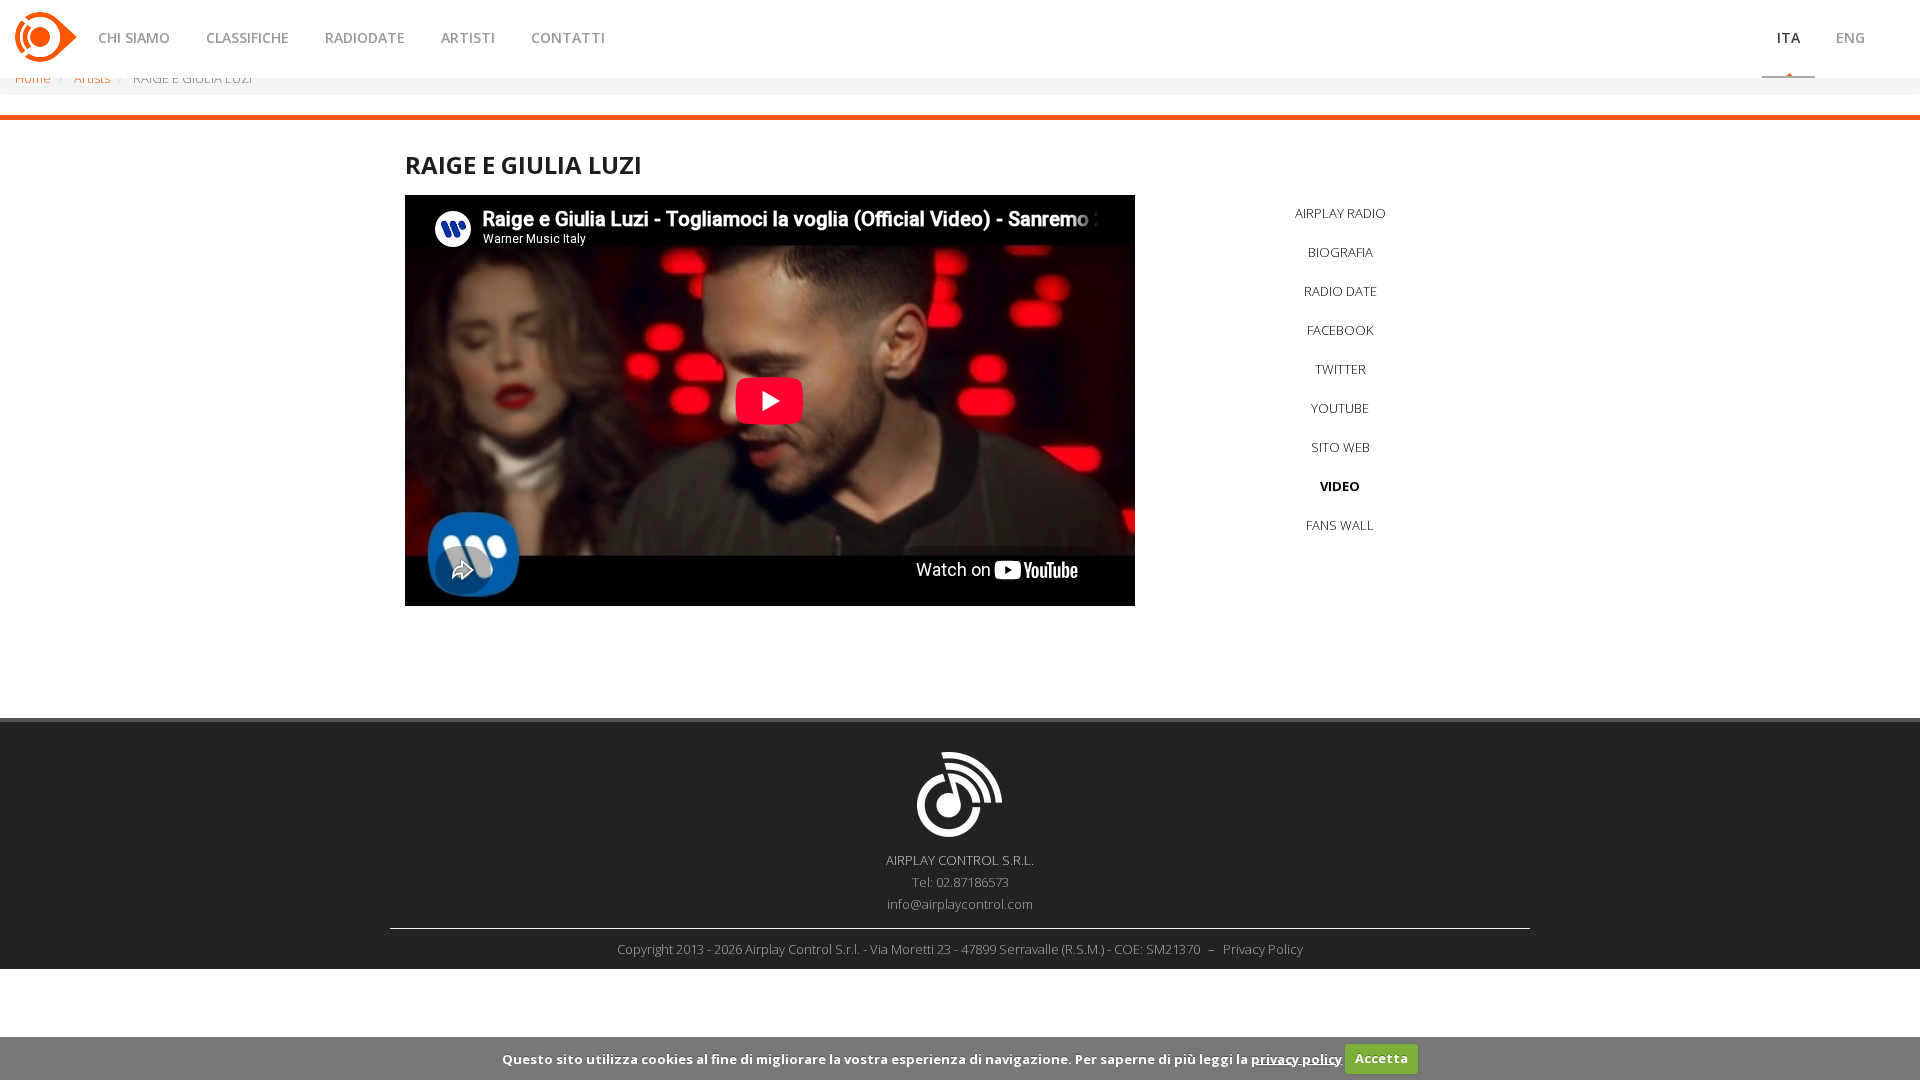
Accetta (1381, 1058)
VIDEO (1340, 486)
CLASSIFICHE (247, 37)
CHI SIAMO (134, 37)
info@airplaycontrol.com (960, 904)
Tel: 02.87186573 (960, 882)
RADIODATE (365, 37)
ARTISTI (468, 37)
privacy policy (1296, 1058)
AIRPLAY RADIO (1340, 213)
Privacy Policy (1263, 949)
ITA (1788, 37)
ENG (1850, 37)
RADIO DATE (1340, 291)
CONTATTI (568, 37)
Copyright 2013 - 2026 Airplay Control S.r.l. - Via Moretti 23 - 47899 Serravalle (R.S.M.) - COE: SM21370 (910, 949)
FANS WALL (1340, 525)
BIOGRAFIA (1340, 252)
